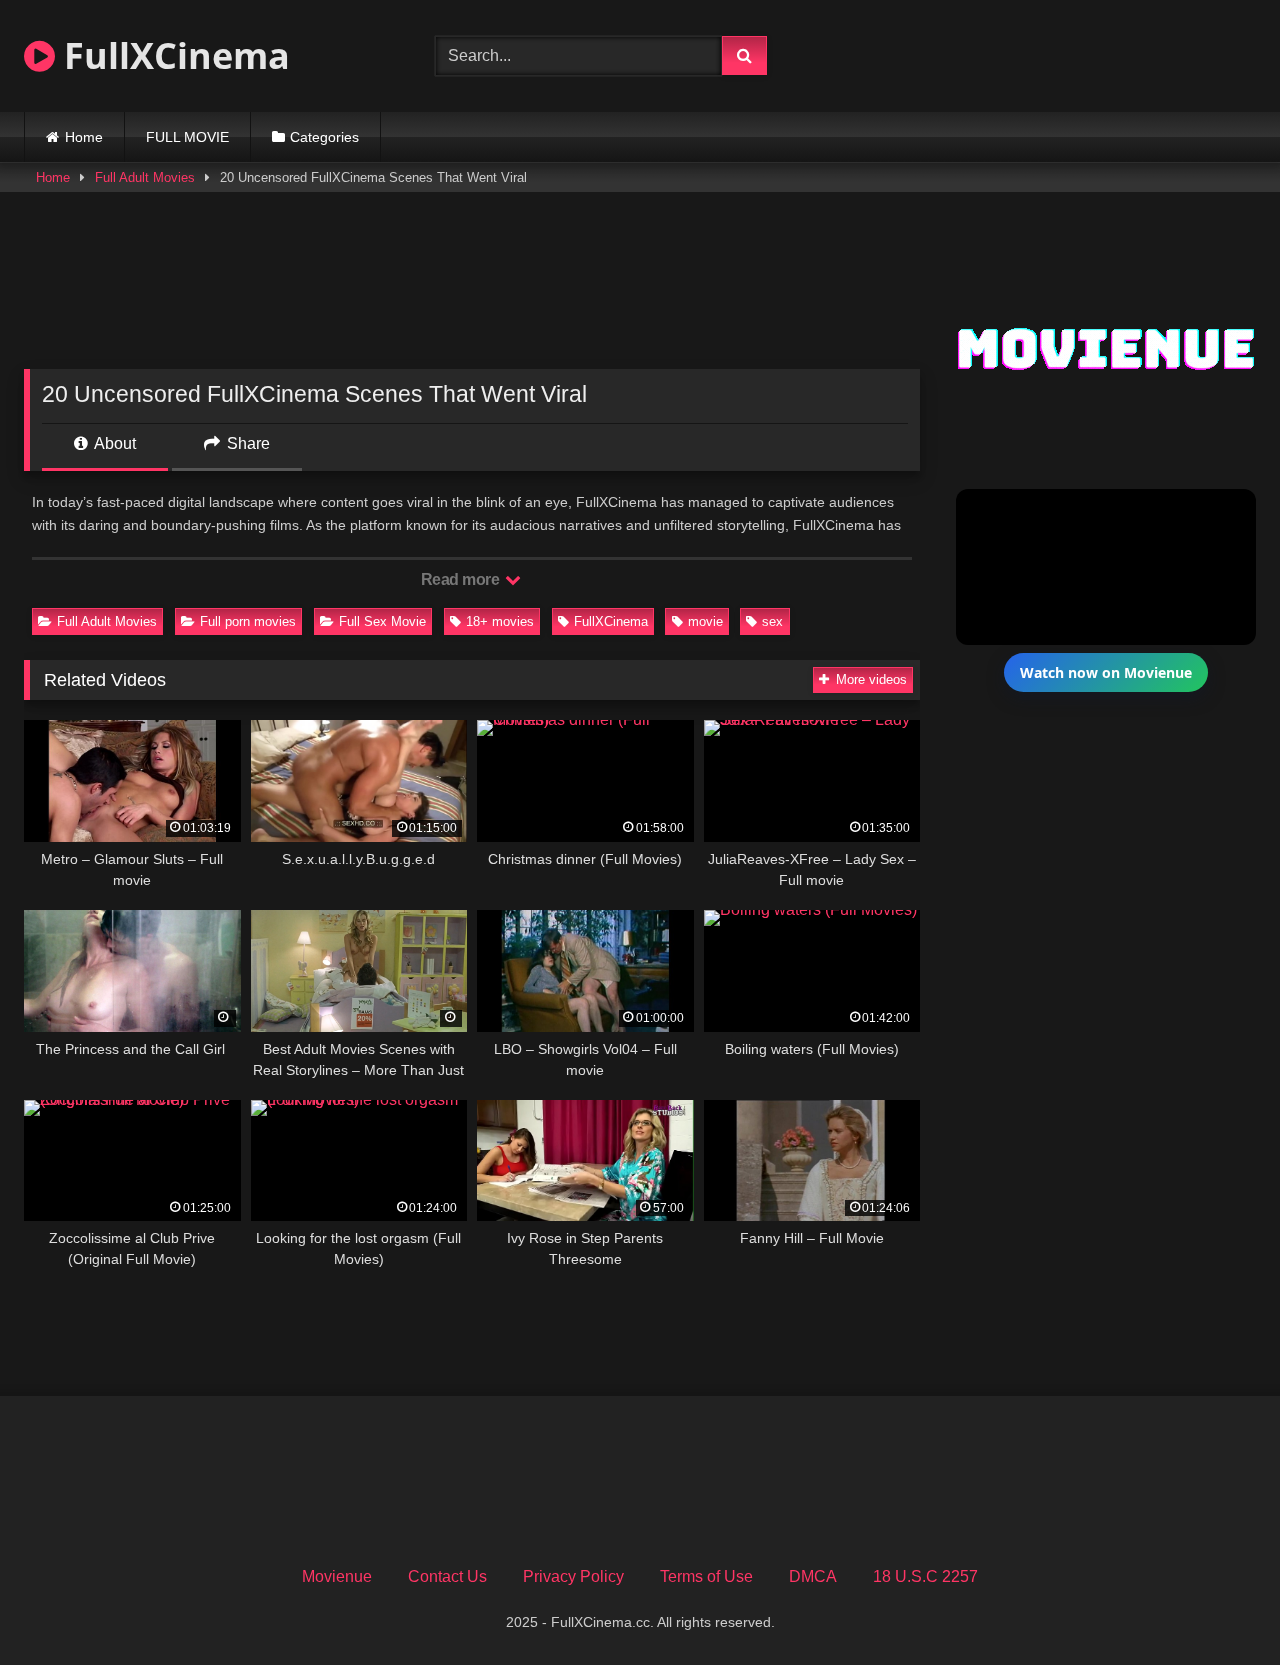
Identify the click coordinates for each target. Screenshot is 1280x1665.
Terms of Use (706, 1576)
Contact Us (447, 1576)
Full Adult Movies (145, 177)
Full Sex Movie (382, 621)
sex (772, 621)
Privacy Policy (573, 1576)
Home (84, 137)
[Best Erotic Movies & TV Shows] (1050, 73)
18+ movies (500, 621)
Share (246, 443)
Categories (324, 137)
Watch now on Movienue (1106, 672)
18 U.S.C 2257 (925, 1576)
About (113, 443)
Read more (462, 579)
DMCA (813, 1576)
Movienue (337, 1576)
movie (705, 621)
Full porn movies (248, 621)
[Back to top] (1218, 1605)
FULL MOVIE (187, 137)
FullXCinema (172, 55)
